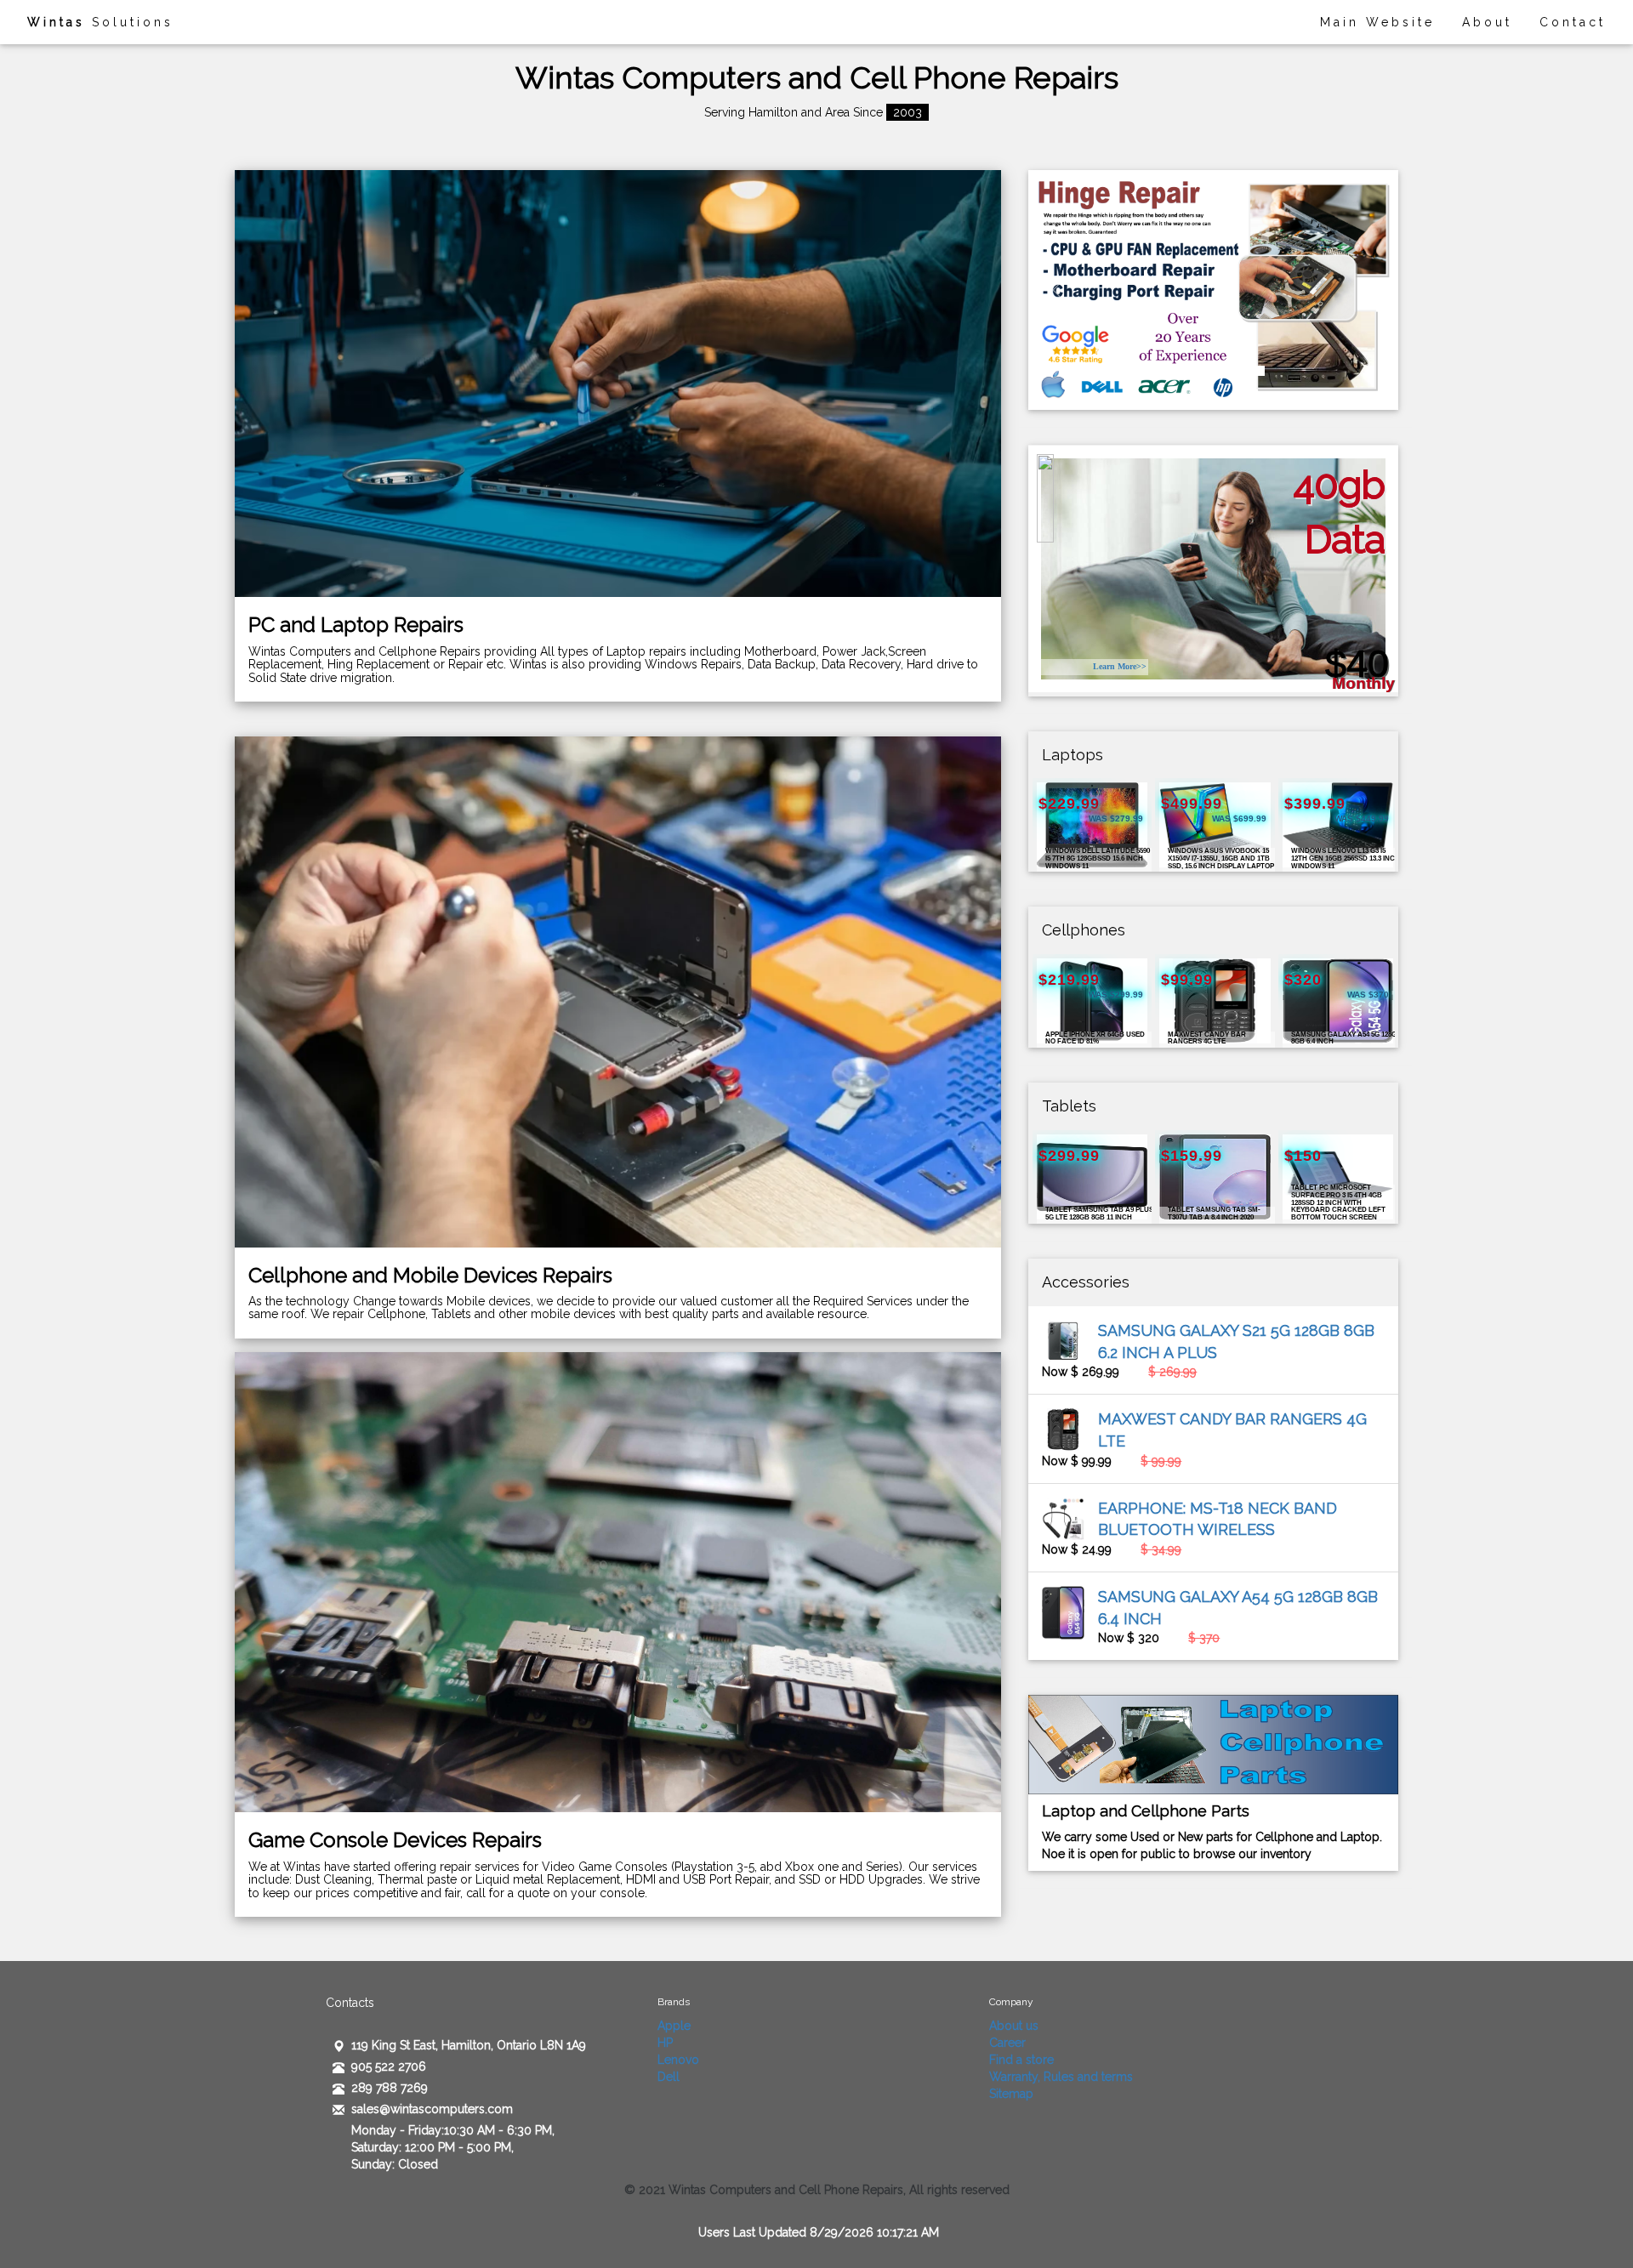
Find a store (1021, 2060)
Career (1007, 2043)
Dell (669, 2077)
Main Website (1377, 22)
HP (665, 2043)
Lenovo (678, 2060)
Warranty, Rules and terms (1061, 2077)
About (1487, 22)
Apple (674, 2026)
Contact (1573, 22)
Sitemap (1011, 2094)
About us (1014, 2026)
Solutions (100, 22)
